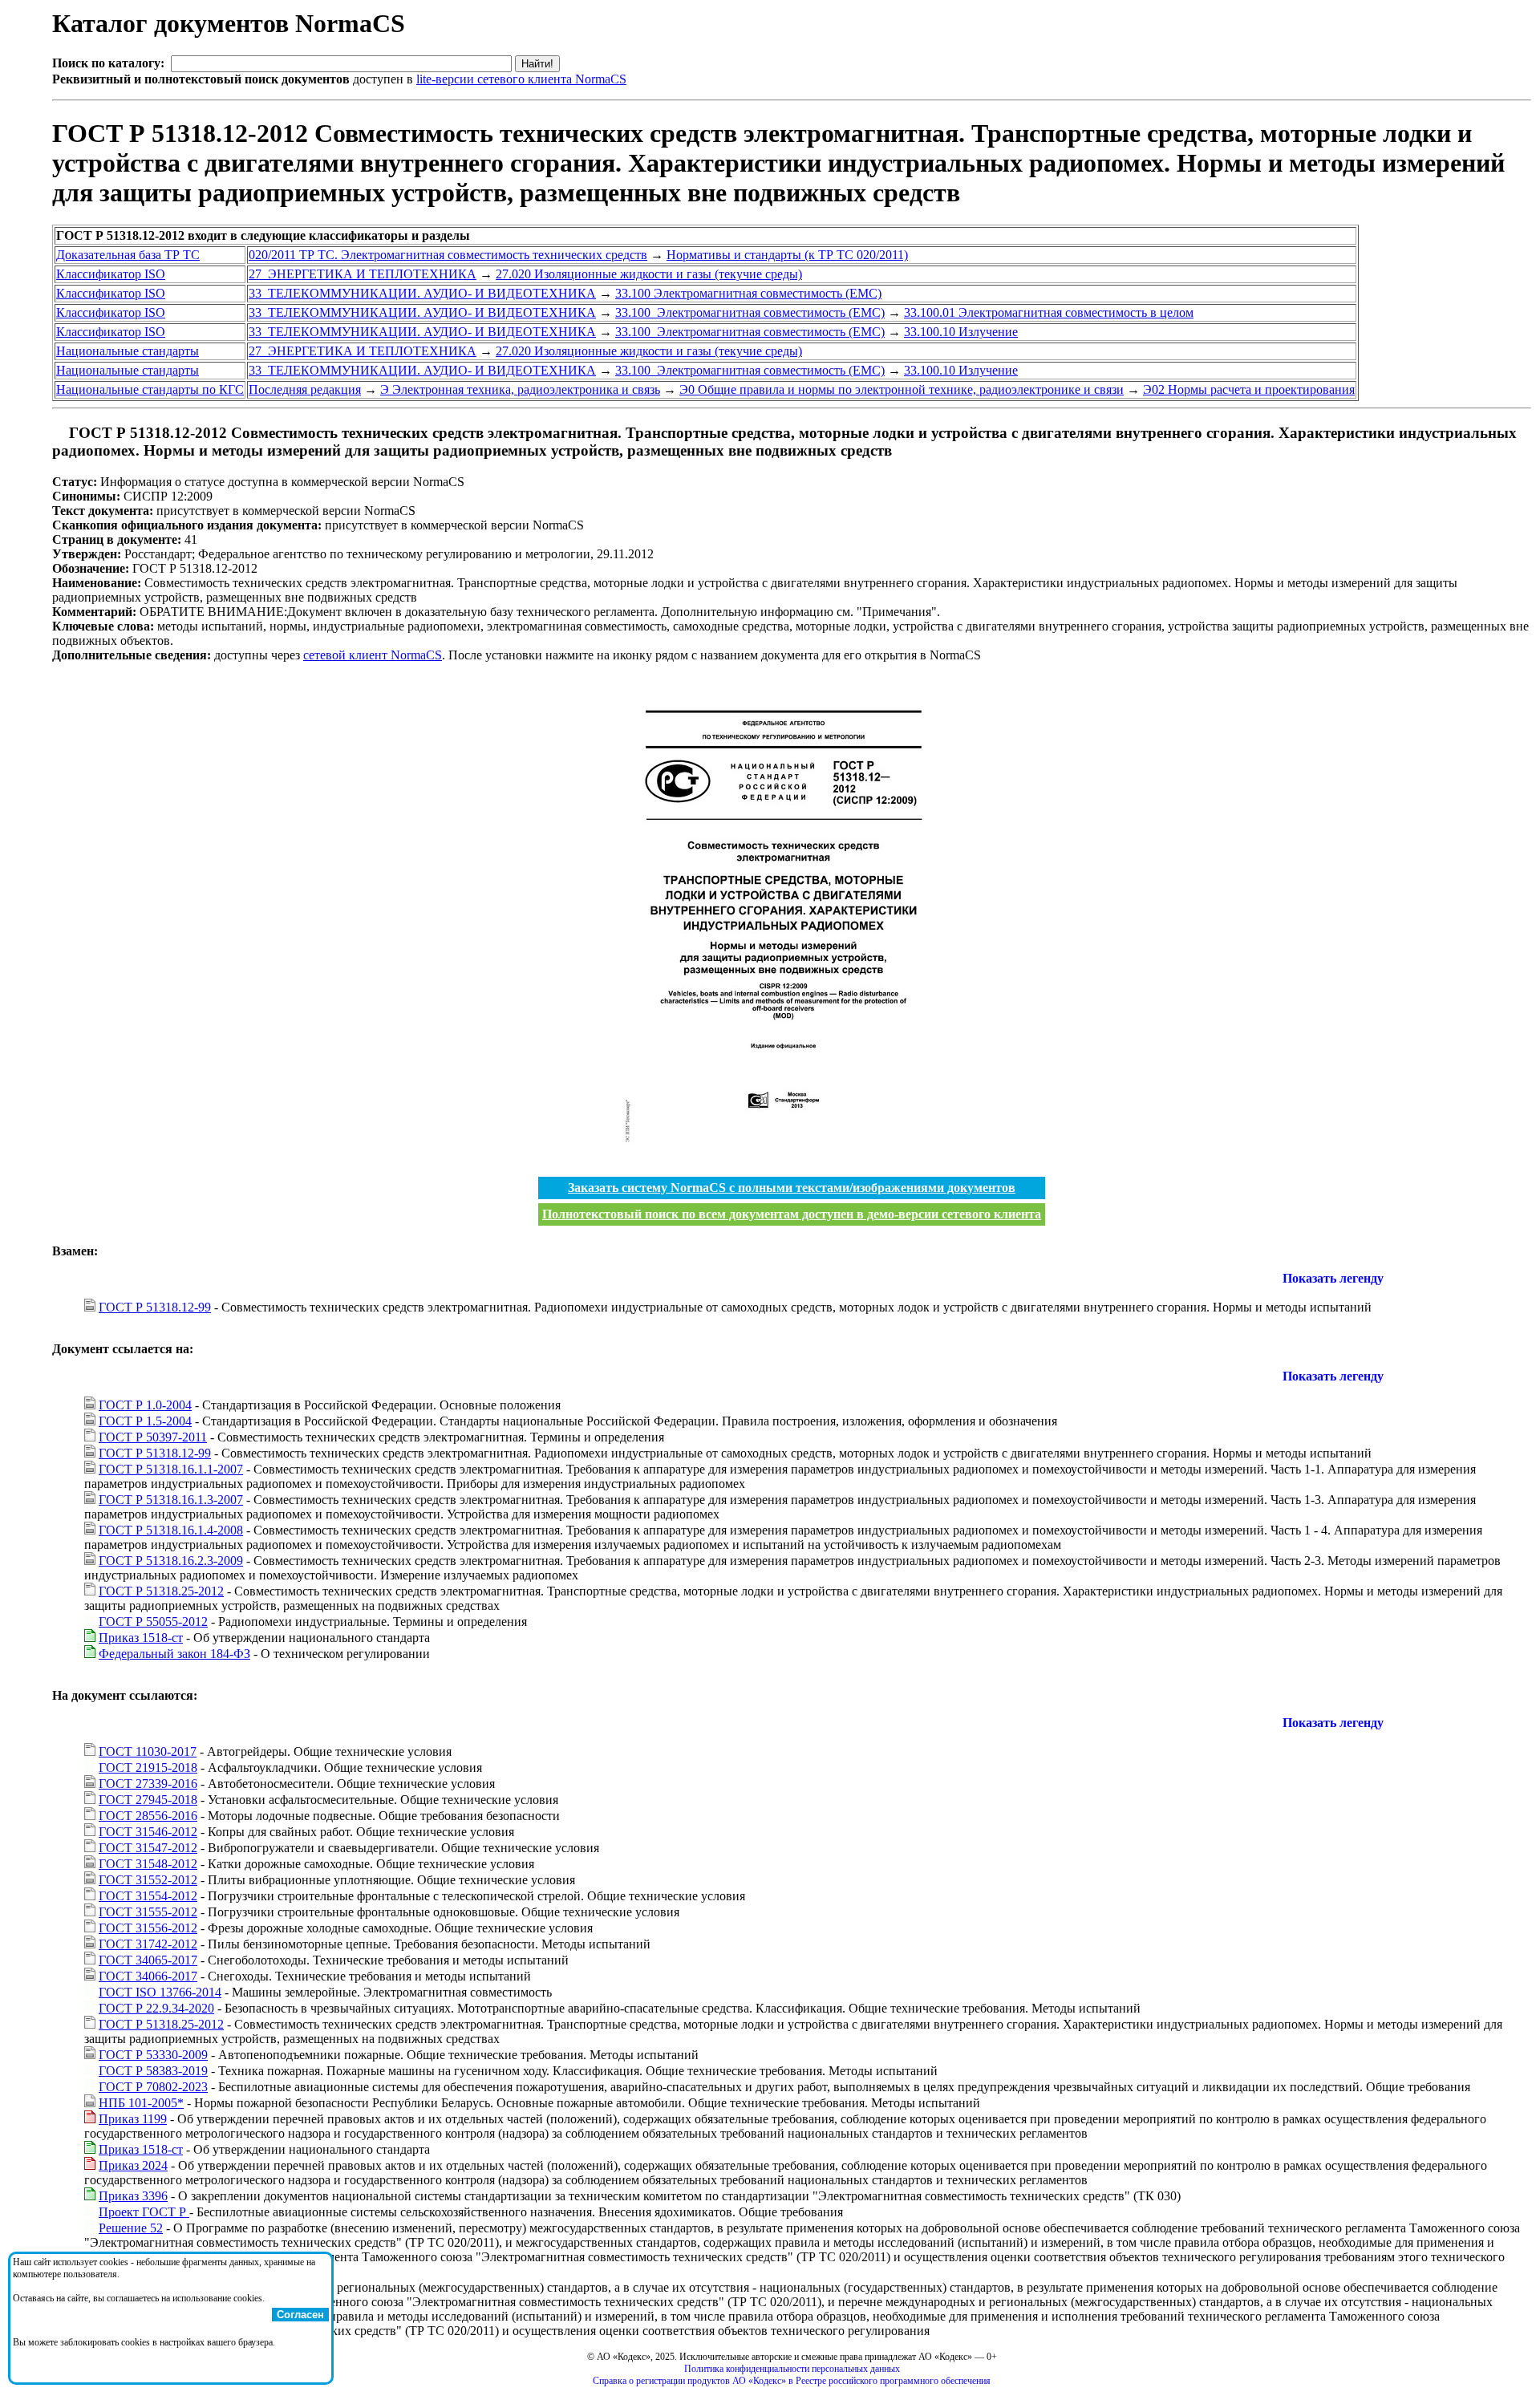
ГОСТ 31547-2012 (148, 1848)
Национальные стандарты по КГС (150, 389)
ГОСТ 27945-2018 (148, 1800)
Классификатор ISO (111, 274)
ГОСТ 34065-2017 (148, 1960)
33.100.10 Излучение (961, 332)
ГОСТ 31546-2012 (148, 1832)
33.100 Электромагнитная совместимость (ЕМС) (748, 293)
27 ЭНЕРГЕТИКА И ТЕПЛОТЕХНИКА (363, 274)
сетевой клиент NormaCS (373, 655)
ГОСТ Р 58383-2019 (153, 2071)
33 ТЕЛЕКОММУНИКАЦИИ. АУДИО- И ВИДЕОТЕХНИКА (422, 293)
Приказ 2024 (133, 2165)
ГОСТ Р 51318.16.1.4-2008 (171, 1530)
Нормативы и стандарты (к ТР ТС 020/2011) (787, 255)
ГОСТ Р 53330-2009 (153, 2055)
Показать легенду (1333, 1278)
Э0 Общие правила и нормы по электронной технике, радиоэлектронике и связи (902, 389)
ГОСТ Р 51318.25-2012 (161, 1591)
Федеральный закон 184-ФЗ (174, 1654)
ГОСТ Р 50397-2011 (153, 1437)
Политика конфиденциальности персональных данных (792, 2369)
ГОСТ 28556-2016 (148, 1816)
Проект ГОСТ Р (144, 2212)
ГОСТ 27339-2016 (148, 1784)
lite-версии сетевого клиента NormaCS (521, 79)
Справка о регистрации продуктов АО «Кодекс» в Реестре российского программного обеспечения (792, 2381)
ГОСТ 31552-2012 (148, 1880)
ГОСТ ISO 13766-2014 (160, 1992)
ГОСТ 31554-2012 (148, 1896)
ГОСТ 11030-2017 (148, 1751)
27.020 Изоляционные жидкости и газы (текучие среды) (649, 274)
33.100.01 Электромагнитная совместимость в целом (1049, 312)
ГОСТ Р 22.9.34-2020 (156, 2008)
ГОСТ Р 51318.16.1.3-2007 (171, 1500)
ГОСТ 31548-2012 (148, 1864)
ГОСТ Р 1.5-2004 (145, 1421)
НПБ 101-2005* (141, 2103)
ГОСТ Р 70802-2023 (153, 2087)
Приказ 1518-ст (141, 1638)
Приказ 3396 (133, 2196)
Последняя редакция (305, 389)
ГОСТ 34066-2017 (148, 1976)
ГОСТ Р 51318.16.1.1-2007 (171, 1469)
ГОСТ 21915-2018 (148, 1768)
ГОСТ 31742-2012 (148, 1944)
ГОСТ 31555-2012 (148, 1912)
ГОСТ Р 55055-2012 (153, 1622)
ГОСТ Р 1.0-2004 (145, 1405)
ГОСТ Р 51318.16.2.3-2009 (171, 1561)
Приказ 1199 (133, 2119)
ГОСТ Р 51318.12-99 (155, 1307)
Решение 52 (131, 2228)
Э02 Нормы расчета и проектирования (1249, 389)
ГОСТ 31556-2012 (148, 1928)
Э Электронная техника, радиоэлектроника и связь (520, 389)
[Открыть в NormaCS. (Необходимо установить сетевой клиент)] (59, 433)
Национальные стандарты (128, 351)
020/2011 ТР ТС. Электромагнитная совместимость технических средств (448, 255)
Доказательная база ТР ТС (128, 255)
